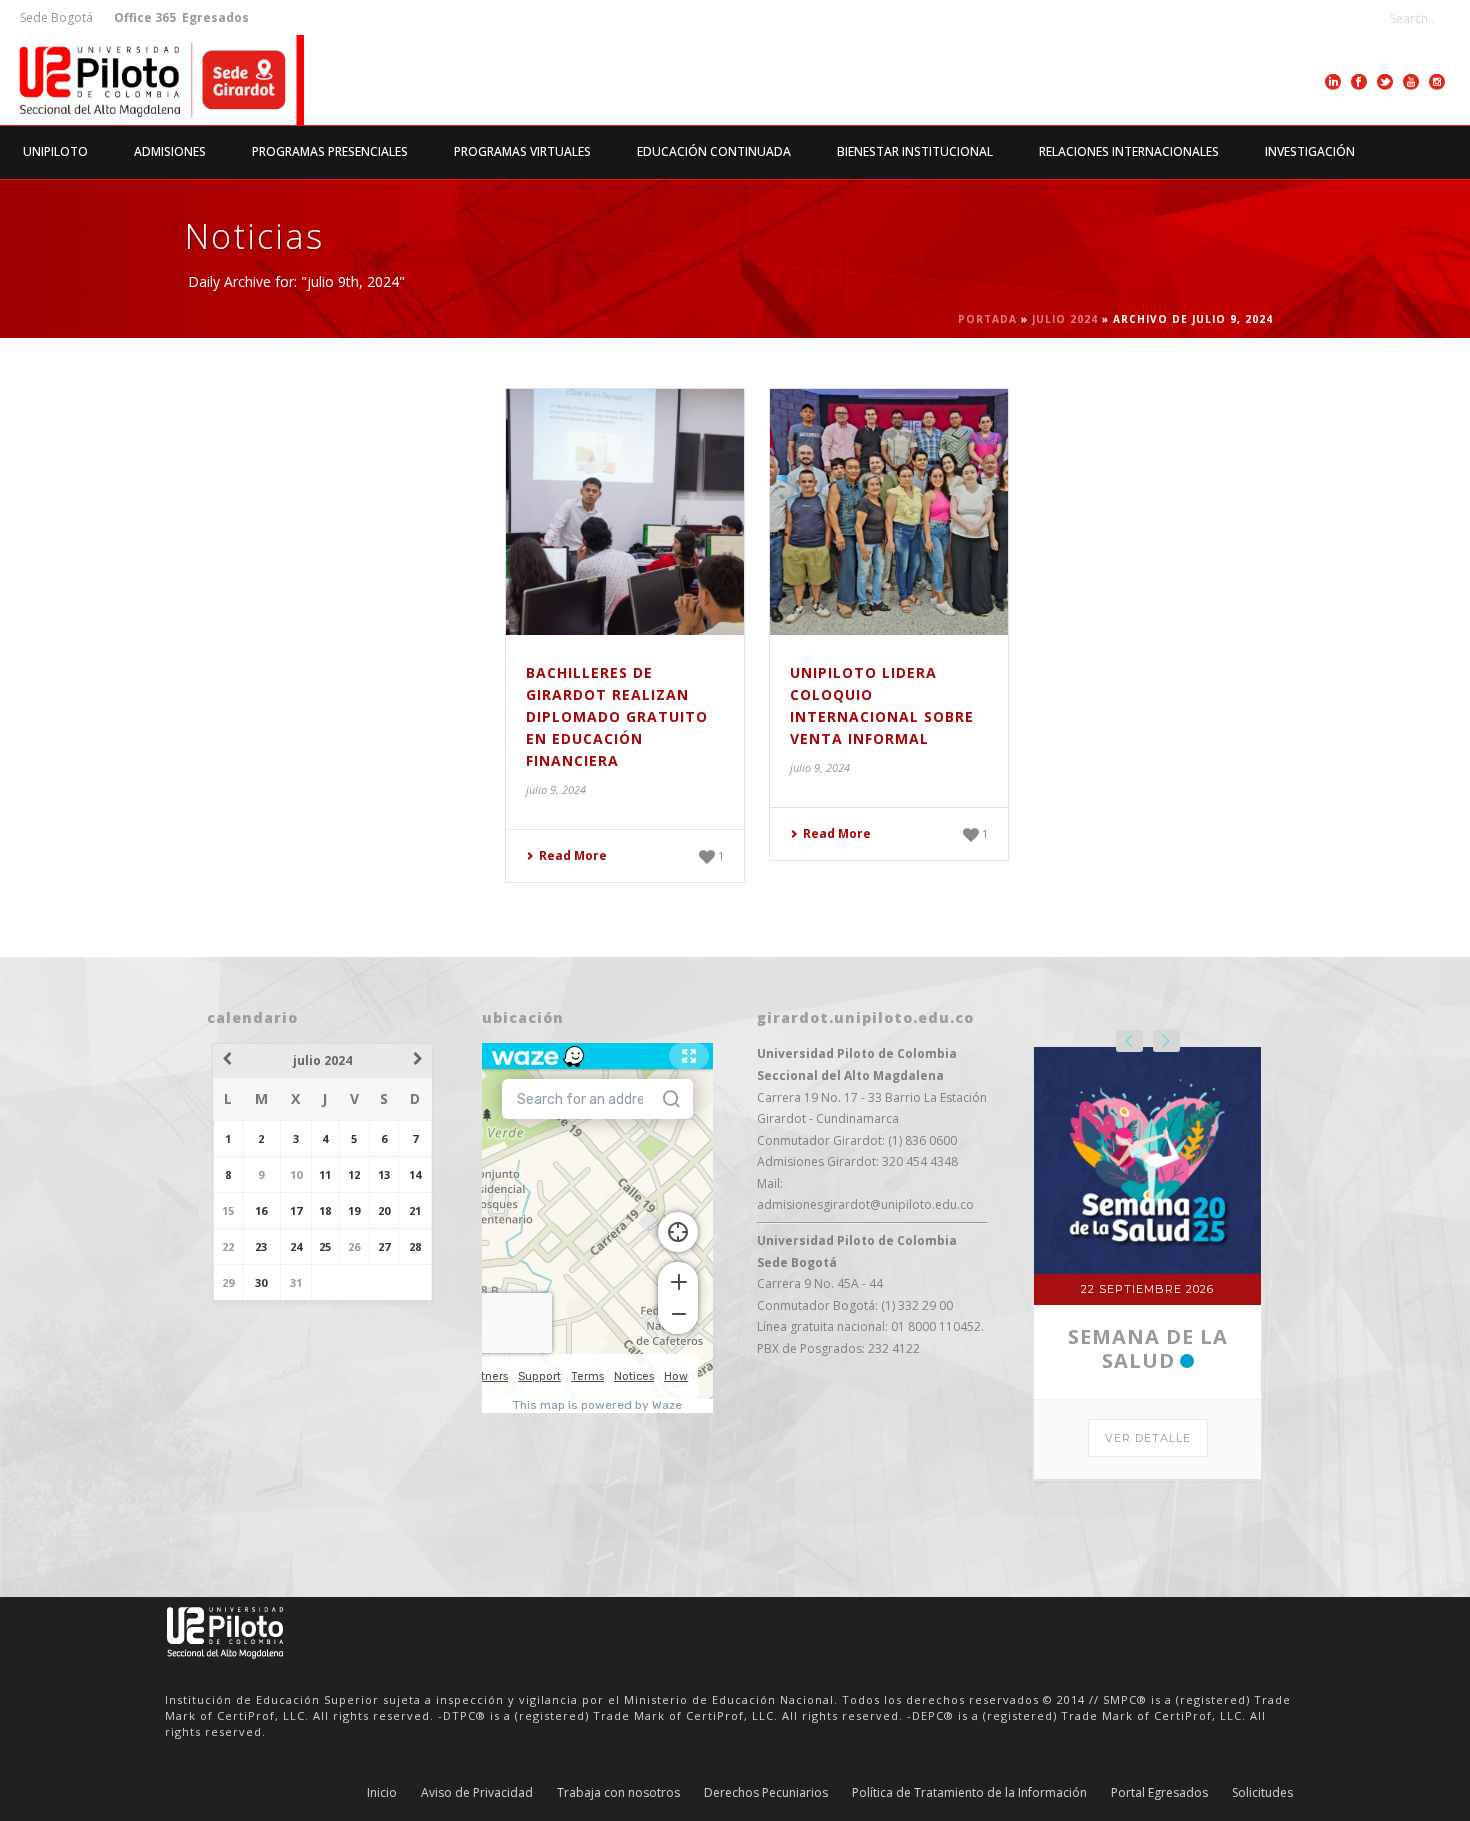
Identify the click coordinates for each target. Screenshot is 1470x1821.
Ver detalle (1148, 1438)
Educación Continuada (714, 151)
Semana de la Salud (1148, 1348)
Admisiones (170, 151)
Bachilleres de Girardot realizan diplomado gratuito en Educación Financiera (617, 716)
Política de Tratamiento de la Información (969, 1793)
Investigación (1310, 151)
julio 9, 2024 (556, 789)
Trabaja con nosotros (618, 1793)
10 (296, 1174)
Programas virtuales (522, 151)
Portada (987, 319)
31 (296, 1282)
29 (228, 1282)
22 (228, 1246)
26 (354, 1246)
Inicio (382, 1793)
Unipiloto (55, 151)
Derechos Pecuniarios (766, 1793)
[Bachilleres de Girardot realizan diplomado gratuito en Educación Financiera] (625, 512)
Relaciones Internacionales (1129, 151)
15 (228, 1210)
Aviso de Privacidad (477, 1793)
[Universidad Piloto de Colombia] (152, 80)
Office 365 (145, 17)
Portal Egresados (1159, 1793)
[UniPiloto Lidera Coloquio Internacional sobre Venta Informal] (889, 512)
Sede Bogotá (58, 17)
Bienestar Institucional (915, 151)
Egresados (214, 17)
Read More (573, 855)
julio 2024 (1065, 319)
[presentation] (1129, 1041)
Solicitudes (1262, 1793)
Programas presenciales (330, 151)
